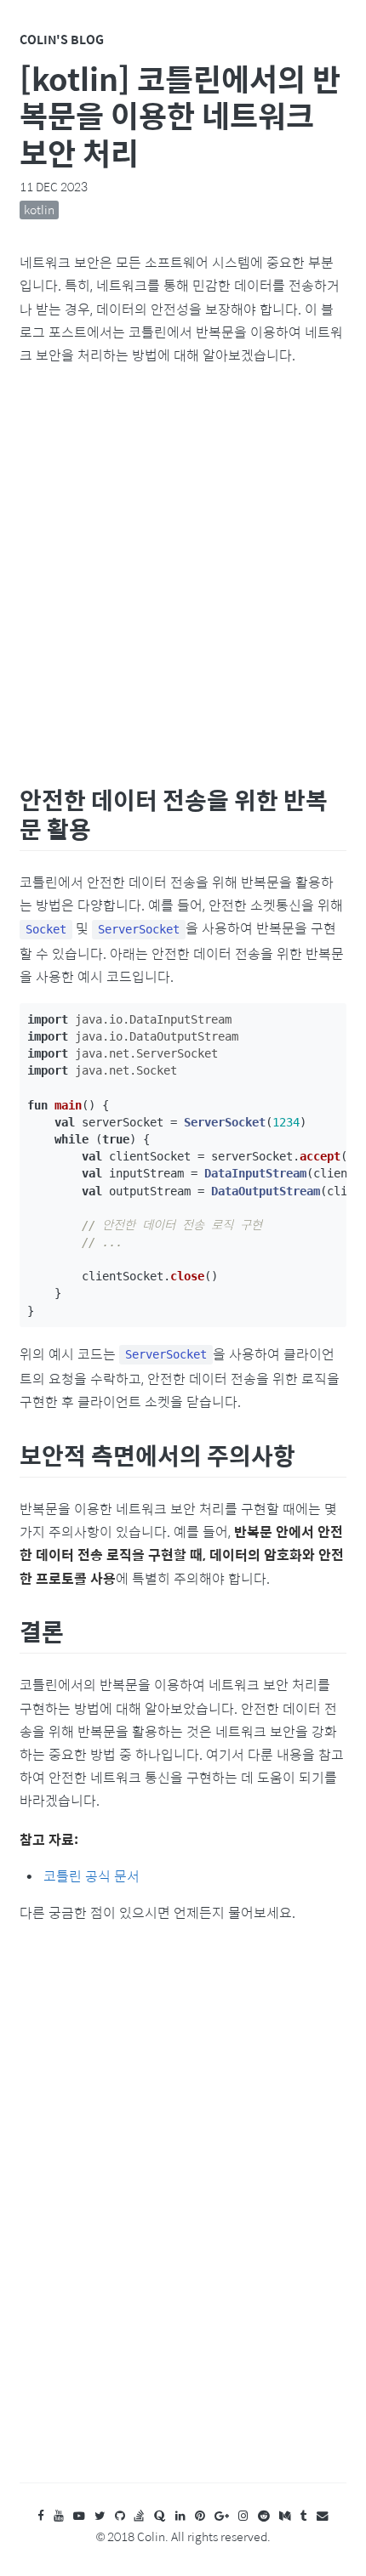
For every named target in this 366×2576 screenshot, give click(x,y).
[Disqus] (183, 2219)
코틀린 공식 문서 (91, 1876)
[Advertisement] (183, 571)
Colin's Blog (62, 39)
